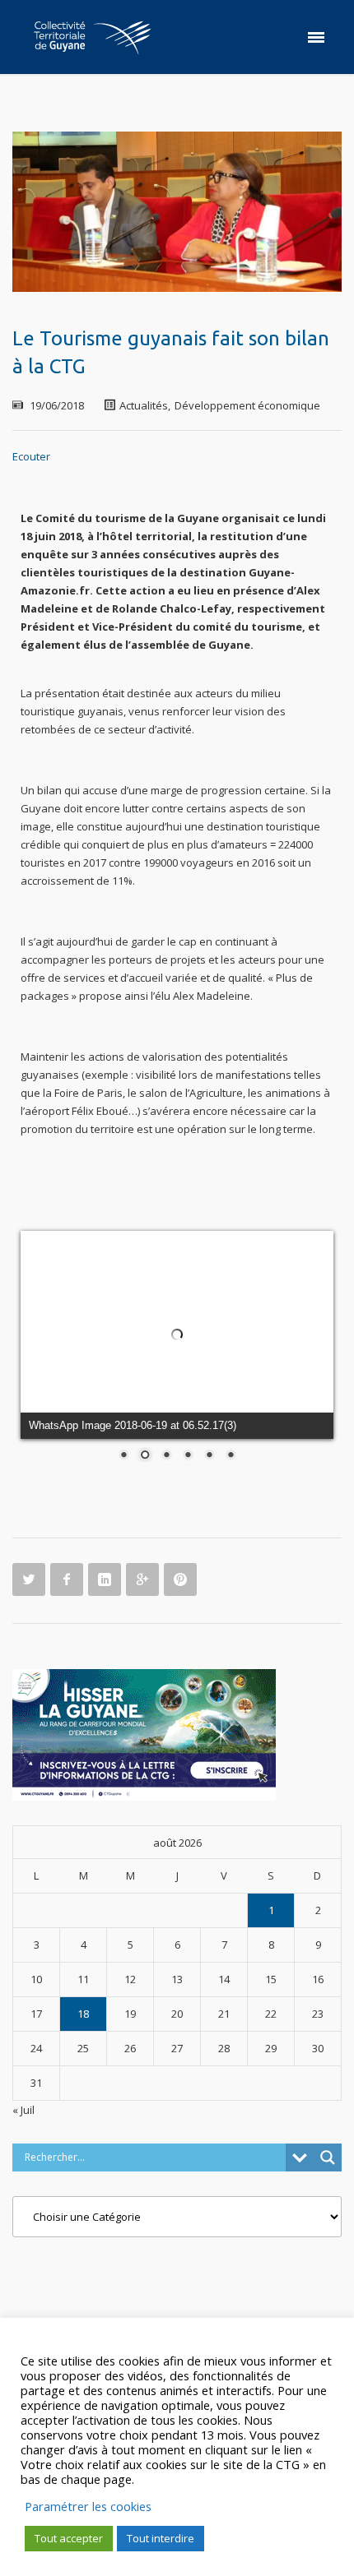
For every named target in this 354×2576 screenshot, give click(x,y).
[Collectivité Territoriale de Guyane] (92, 37)
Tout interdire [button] (161, 2538)
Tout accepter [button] (69, 2538)
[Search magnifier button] (328, 2157)
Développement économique (247, 405)
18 (83, 2014)
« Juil (23, 2110)
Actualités (144, 405)
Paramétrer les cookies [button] (88, 2506)
